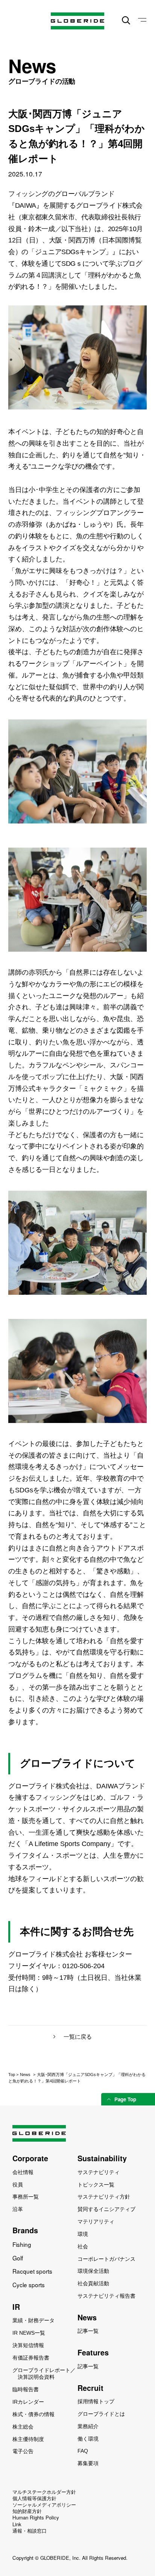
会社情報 (23, 2172)
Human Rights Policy (36, 2517)
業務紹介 (88, 2426)
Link (17, 2524)
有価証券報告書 (31, 2358)
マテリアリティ (96, 2222)
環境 (83, 2234)
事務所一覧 (26, 2197)
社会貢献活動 (93, 2283)
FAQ (83, 2451)
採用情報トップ (96, 2401)
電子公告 (23, 2451)
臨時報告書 (26, 2389)
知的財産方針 (27, 2511)
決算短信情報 (28, 2345)
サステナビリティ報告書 (106, 2296)
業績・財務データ (33, 2320)
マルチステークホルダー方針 (44, 2492)
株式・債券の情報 (33, 2414)
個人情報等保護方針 (34, 2498)
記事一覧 (88, 2331)
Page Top (125, 2099)
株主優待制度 (28, 2439)
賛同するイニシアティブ (106, 2209)
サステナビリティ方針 (104, 2197)
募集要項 (88, 2463)
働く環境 (88, 2439)
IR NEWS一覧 (29, 2333)
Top (12, 2075)
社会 (83, 2246)
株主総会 (23, 2427)
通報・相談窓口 (30, 2531)
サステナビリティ (99, 2172)
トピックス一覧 (96, 2185)
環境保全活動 (93, 2271)
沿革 (18, 2209)
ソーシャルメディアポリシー (44, 2505)
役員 (18, 2185)
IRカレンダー (28, 2402)
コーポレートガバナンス (106, 2259)
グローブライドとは (101, 2414)
